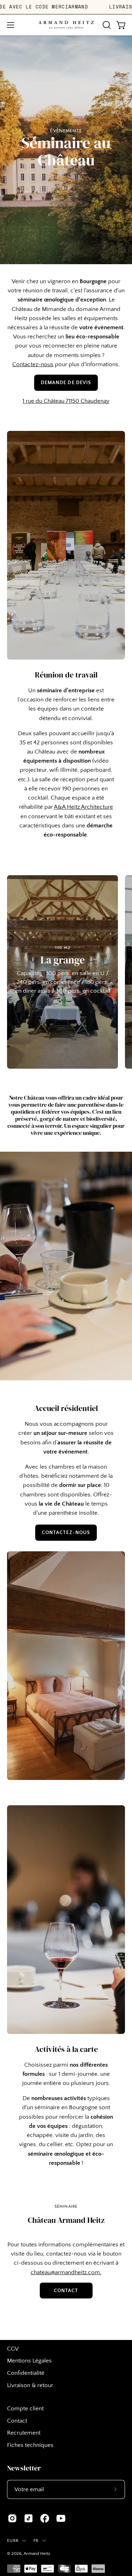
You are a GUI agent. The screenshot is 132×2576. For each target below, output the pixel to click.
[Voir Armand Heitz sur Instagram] (12, 2518)
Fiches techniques (30, 2445)
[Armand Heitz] (66, 25)
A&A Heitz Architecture (83, 807)
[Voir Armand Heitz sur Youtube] (61, 2518)
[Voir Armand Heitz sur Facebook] (45, 2518)
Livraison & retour (30, 2385)
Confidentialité (26, 2373)
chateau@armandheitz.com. (66, 2272)
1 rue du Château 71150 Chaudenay (66, 401)
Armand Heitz (37, 2553)
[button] (106, 25)
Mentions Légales (29, 2361)
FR (36, 2540)
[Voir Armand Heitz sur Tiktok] (29, 2518)
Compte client (25, 2409)
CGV (13, 2349)
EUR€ (13, 2540)
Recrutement (24, 2433)
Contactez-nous (33, 364)
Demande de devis (66, 383)
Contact (66, 2291)
